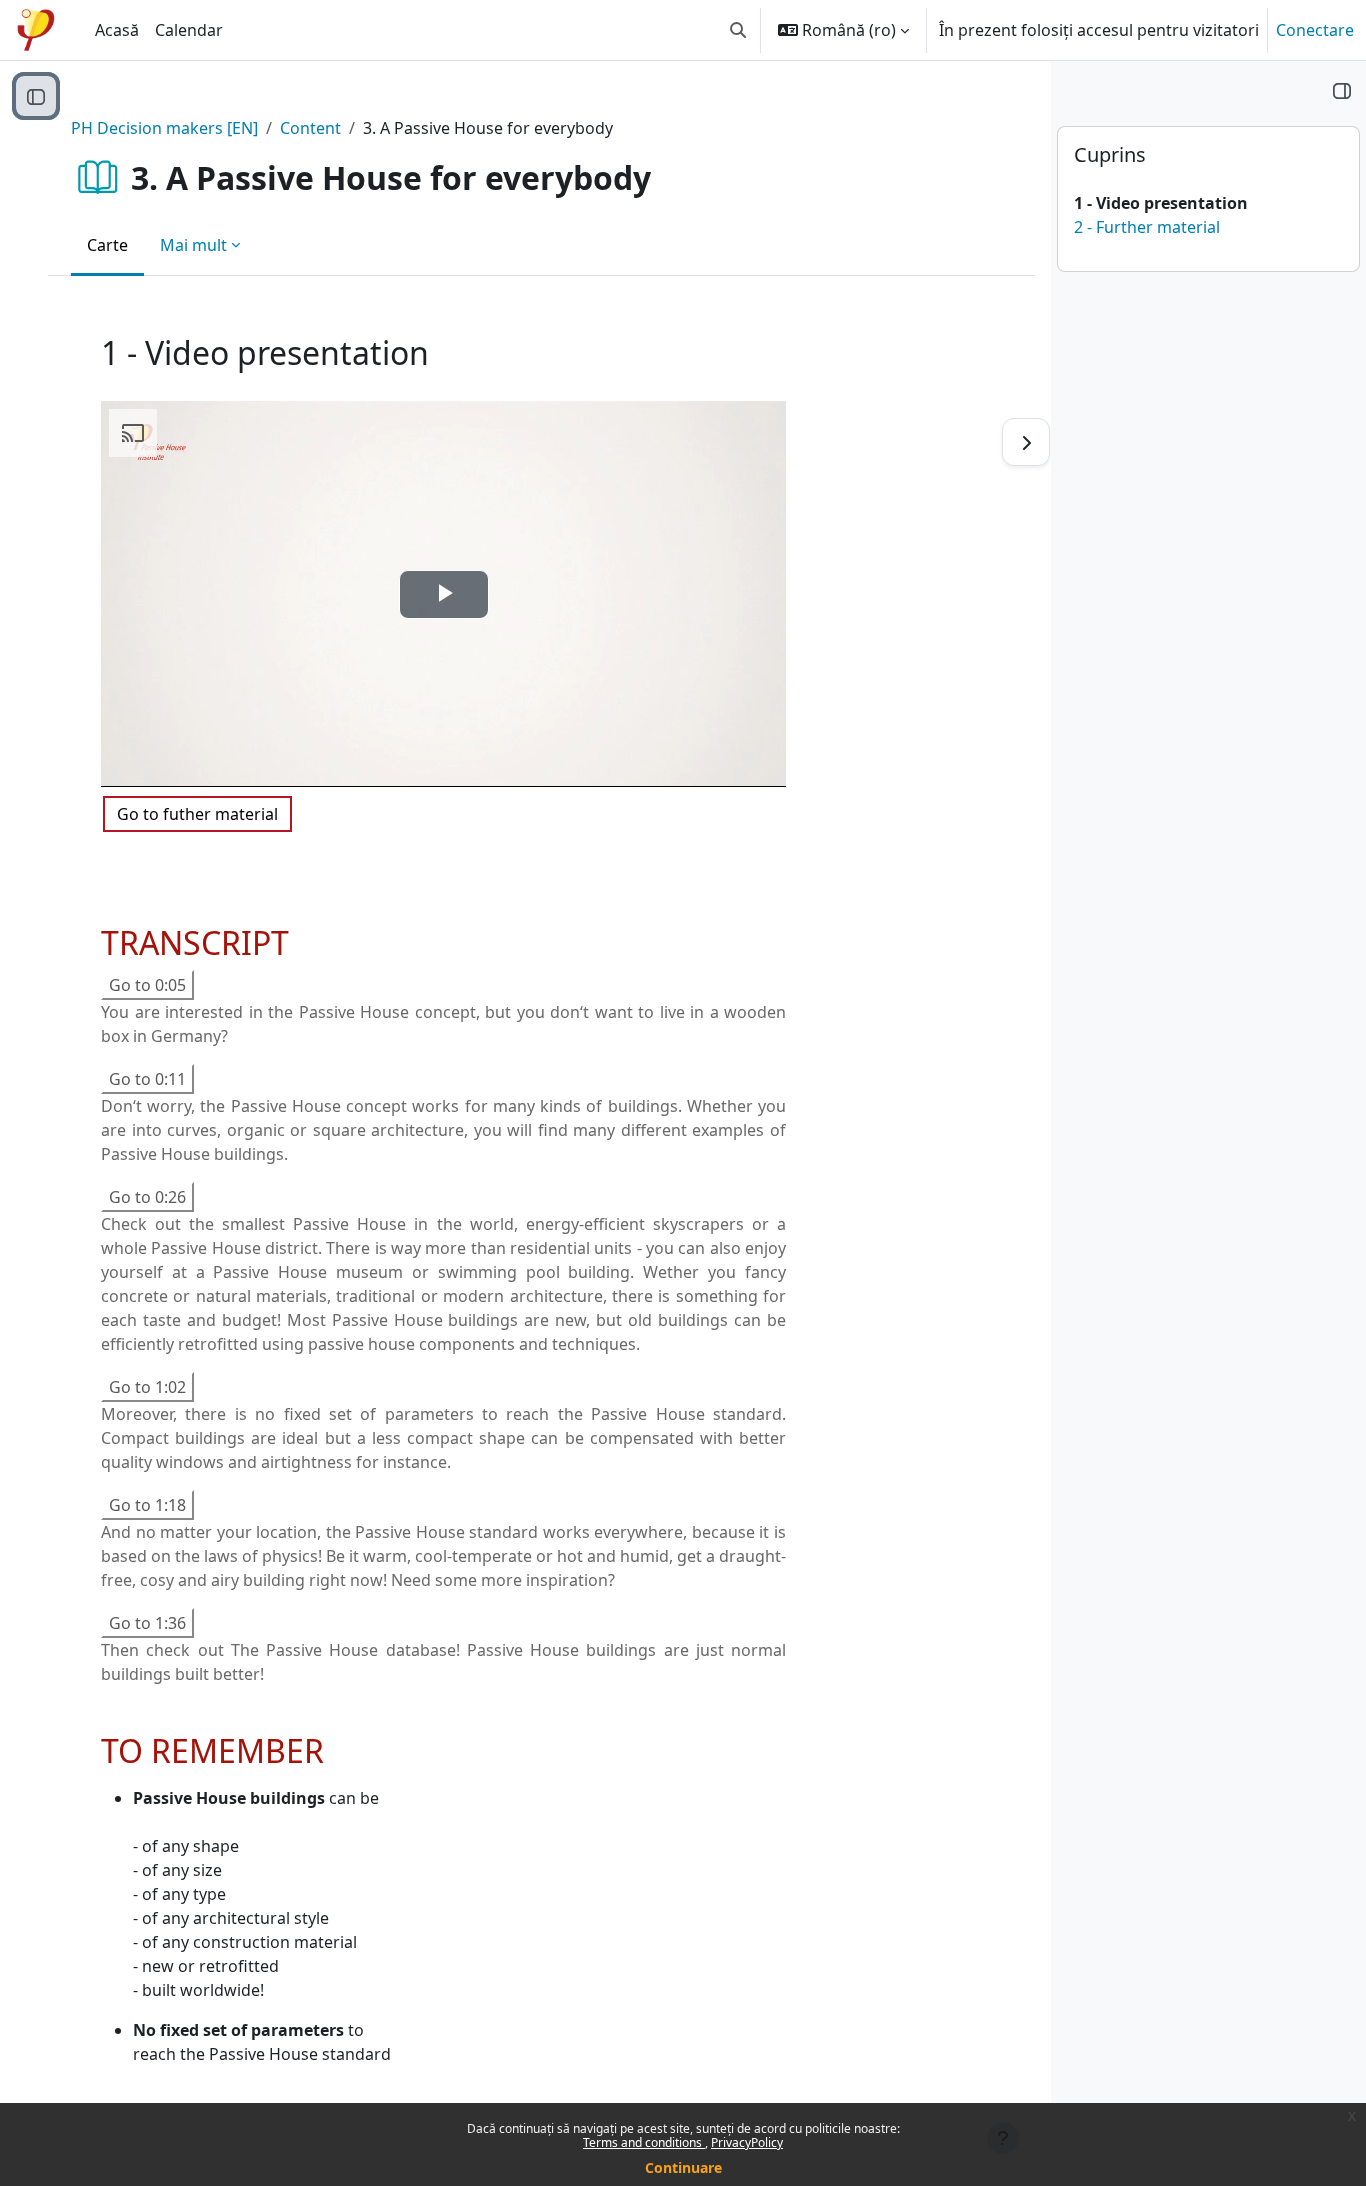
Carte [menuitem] (107, 245)
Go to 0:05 (147, 985)
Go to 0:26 (147, 1197)
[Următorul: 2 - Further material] (1026, 442)
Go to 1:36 (147, 1623)
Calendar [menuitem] (189, 30)
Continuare (683, 2167)
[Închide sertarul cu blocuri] (1342, 90)
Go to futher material (197, 814)
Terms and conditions (644, 2142)
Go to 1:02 (147, 1387)
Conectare (1315, 30)
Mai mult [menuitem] (193, 245)
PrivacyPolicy (747, 2142)
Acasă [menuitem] (117, 30)
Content (310, 128)
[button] (738, 30)
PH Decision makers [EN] (164, 128)
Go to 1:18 (147, 1505)
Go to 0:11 (147, 1079)
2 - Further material (1147, 227)
